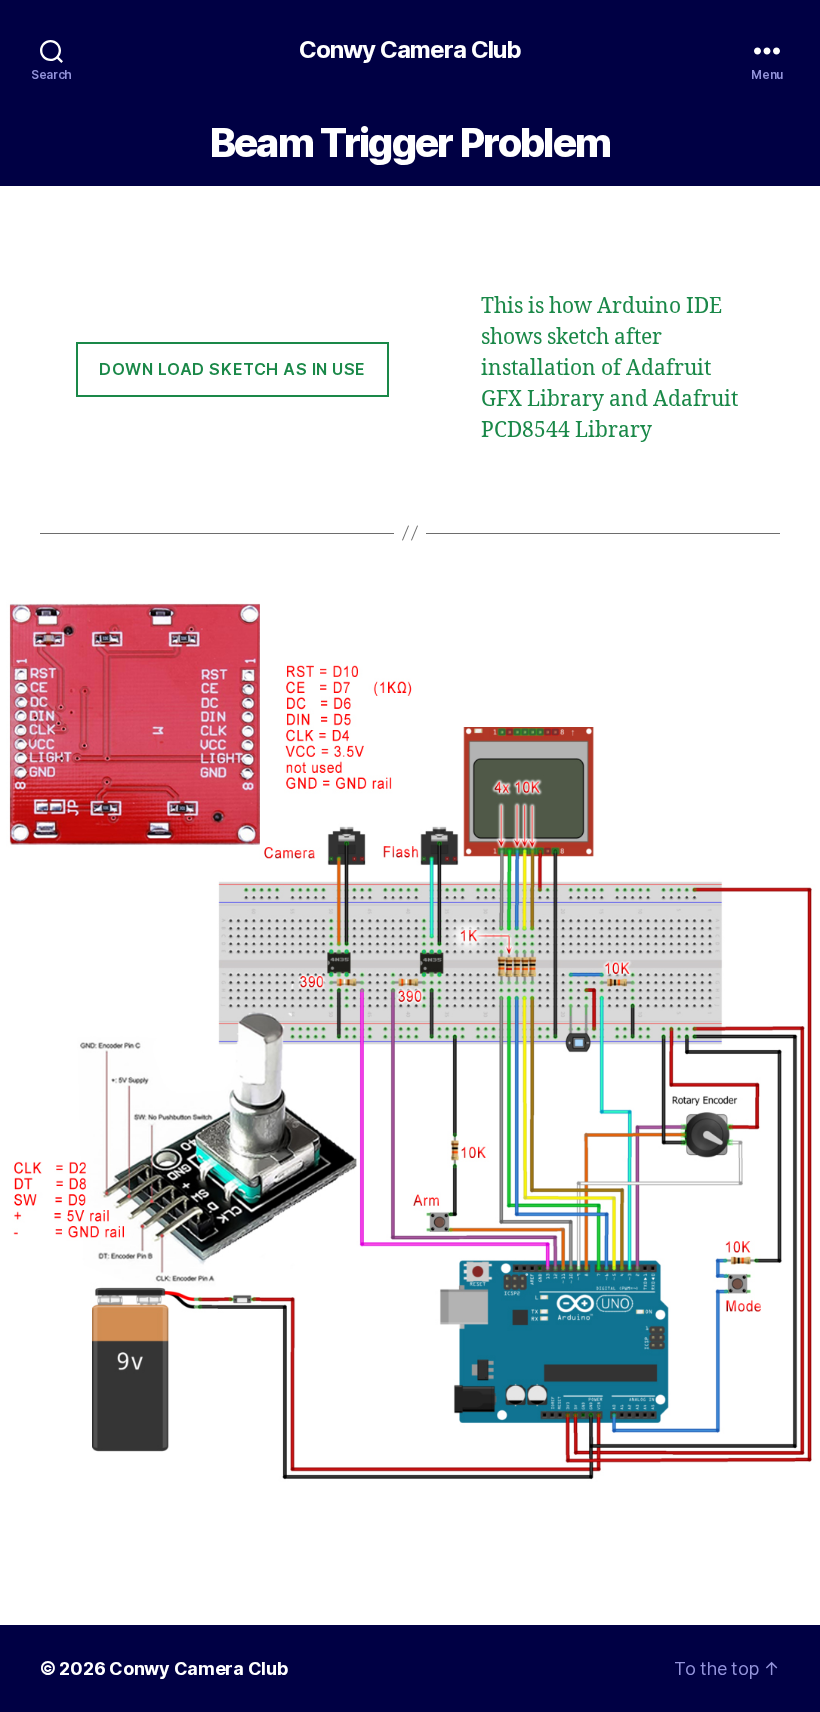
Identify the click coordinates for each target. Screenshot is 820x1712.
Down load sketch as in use (232, 369)
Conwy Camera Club (410, 50)
